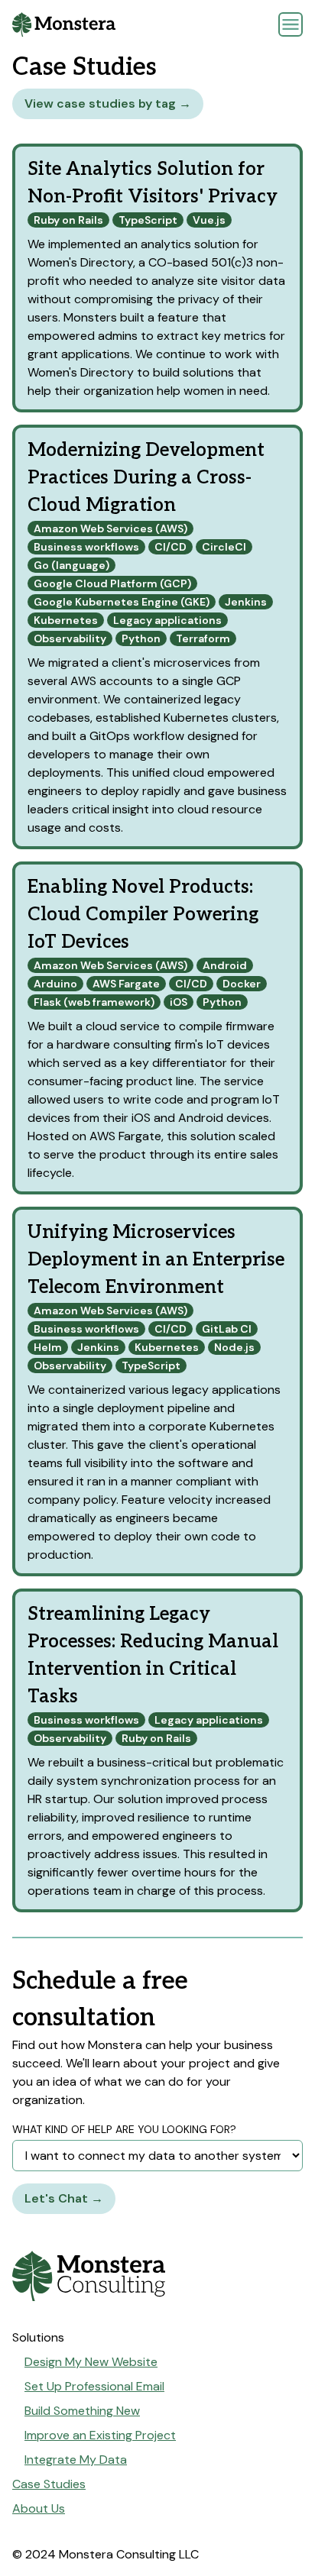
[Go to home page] (157, 2276)
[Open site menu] (291, 24)
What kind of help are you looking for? (124, 2129)
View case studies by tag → (108, 103)
